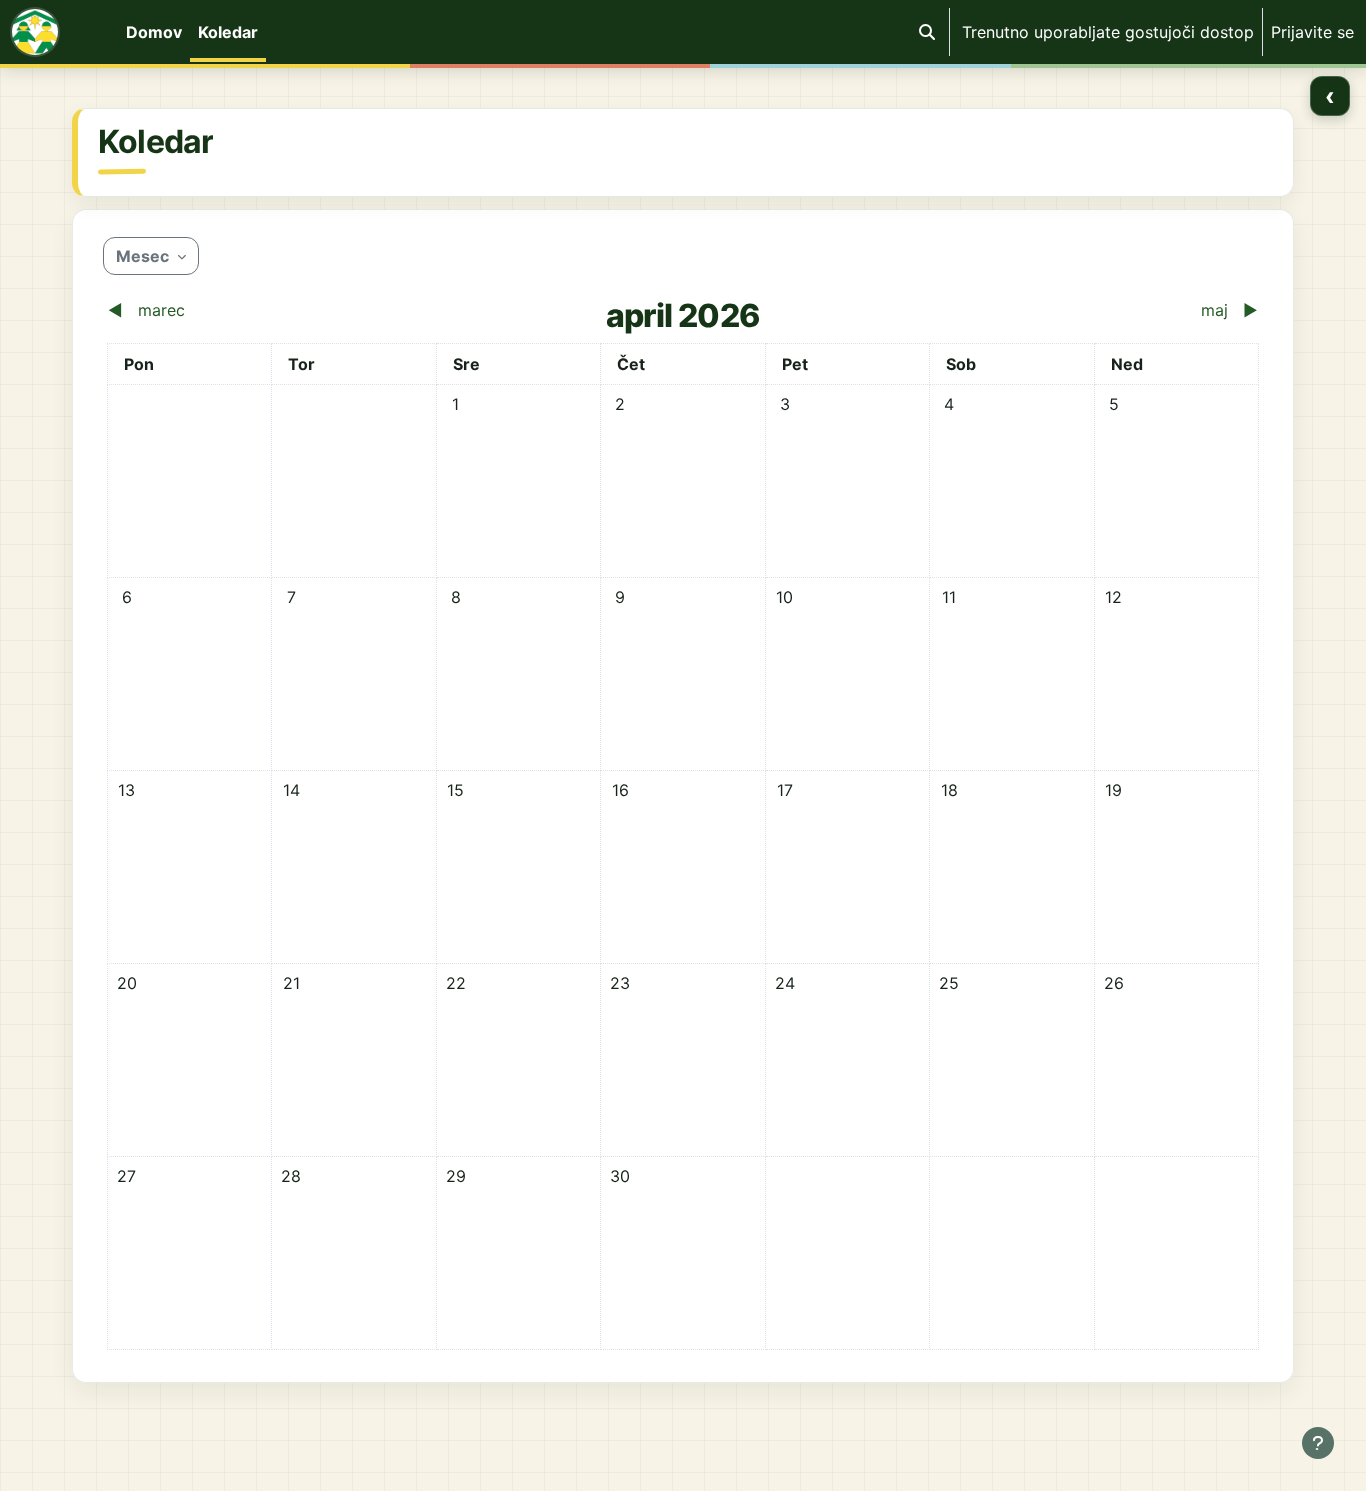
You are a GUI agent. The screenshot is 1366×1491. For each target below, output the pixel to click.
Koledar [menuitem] (228, 32)
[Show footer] (1318, 1443)
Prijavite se (1312, 32)
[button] (927, 32)
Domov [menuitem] (154, 32)
